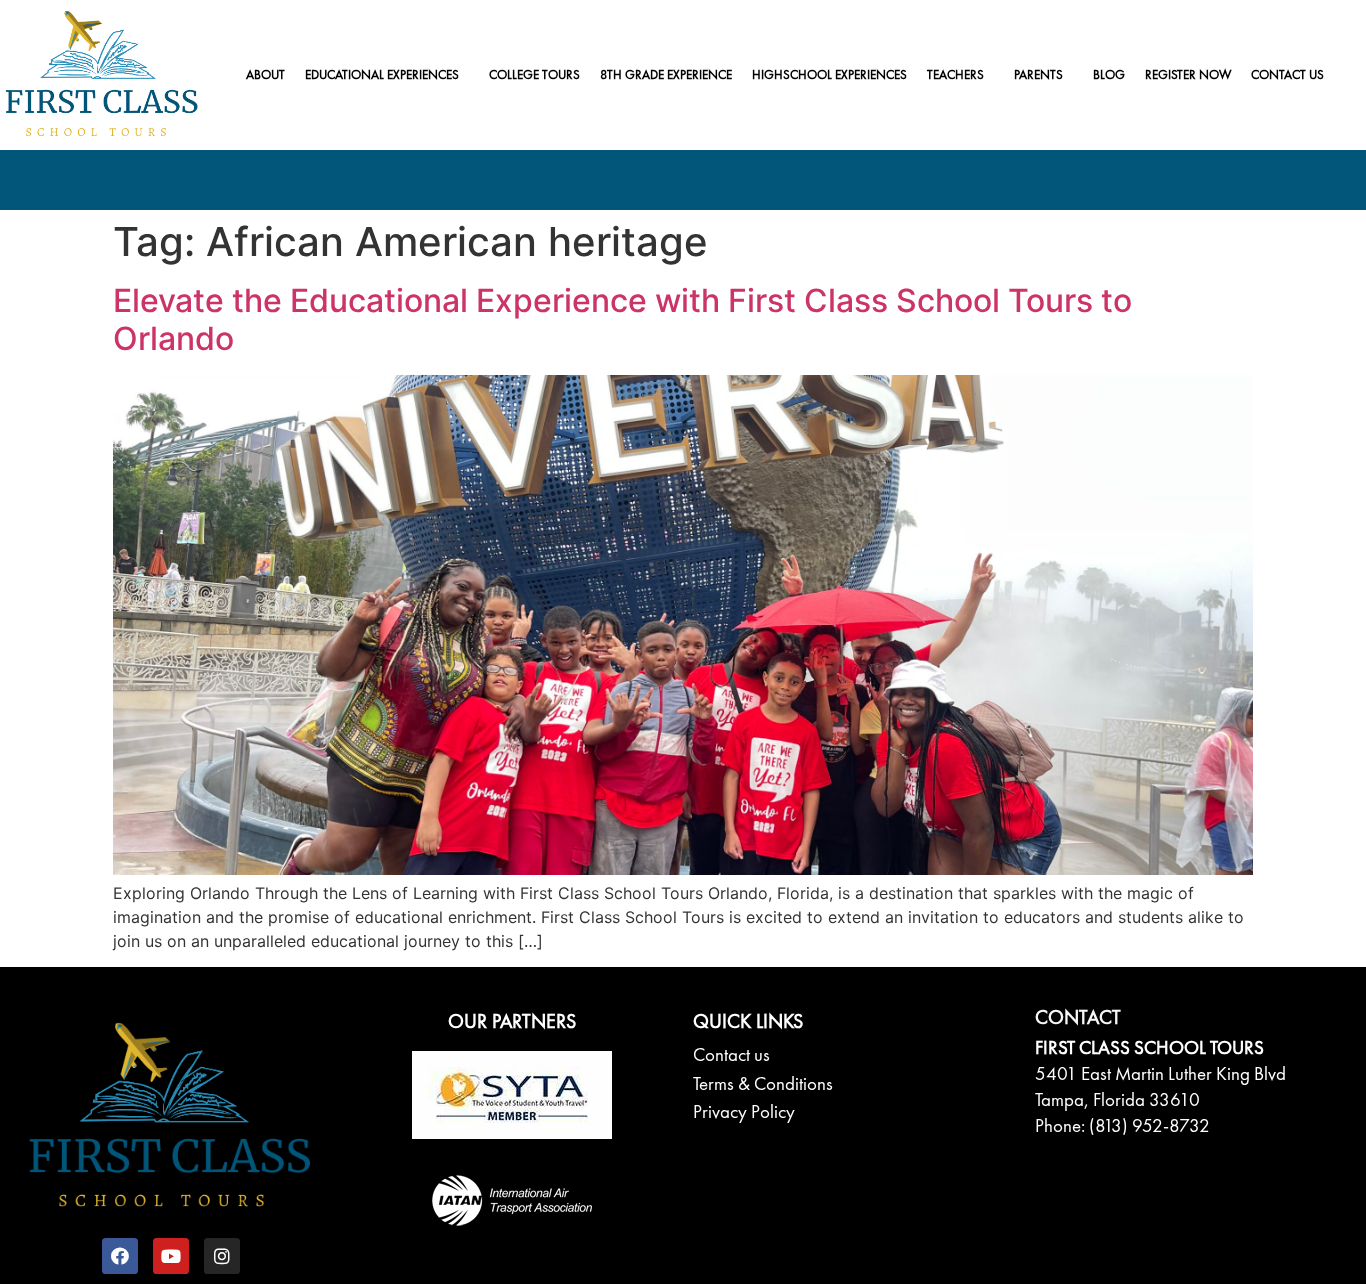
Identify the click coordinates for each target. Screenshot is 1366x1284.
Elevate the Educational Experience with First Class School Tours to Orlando (622, 319)
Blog (1109, 74)
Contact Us (1287, 74)
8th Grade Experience (666, 74)
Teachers (955, 74)
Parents (1038, 74)
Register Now (1188, 74)
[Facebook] (120, 1256)
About (265, 74)
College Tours (534, 74)
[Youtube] (171, 1256)
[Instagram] (222, 1256)
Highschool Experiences (829, 74)
